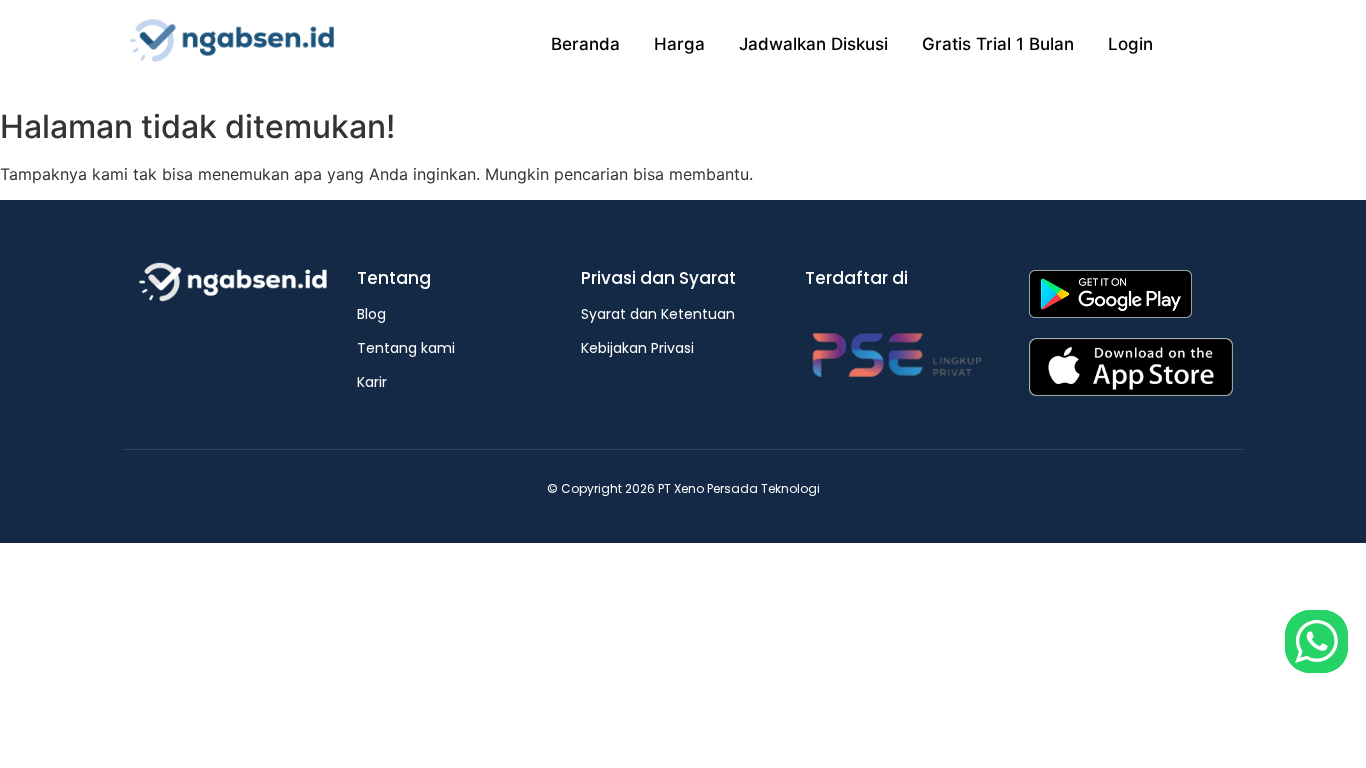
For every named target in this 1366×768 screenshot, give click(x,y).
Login (1130, 44)
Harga (679, 44)
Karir (372, 382)
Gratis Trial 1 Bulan (998, 44)
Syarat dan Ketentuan (658, 314)
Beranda (585, 44)
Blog (371, 314)
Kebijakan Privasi (637, 348)
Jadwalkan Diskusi (813, 44)
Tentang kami (406, 348)
